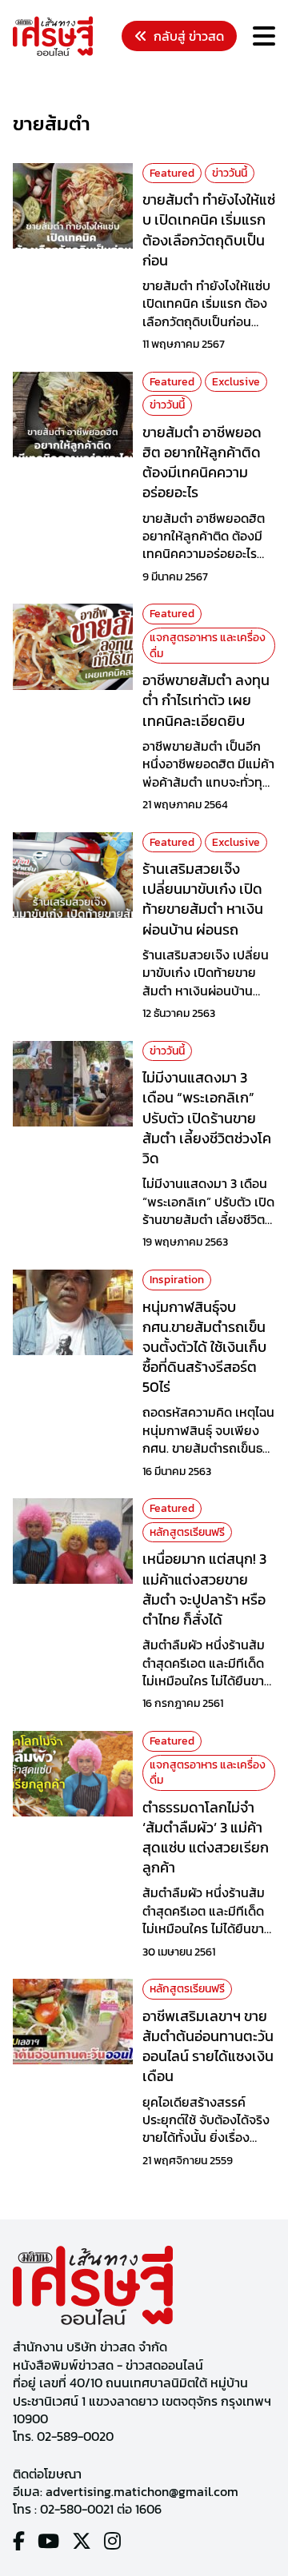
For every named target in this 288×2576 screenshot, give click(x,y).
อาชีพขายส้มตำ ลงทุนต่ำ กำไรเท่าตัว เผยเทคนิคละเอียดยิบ (206, 700)
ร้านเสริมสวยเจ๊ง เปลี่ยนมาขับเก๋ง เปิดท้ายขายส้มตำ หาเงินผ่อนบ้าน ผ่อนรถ (203, 899)
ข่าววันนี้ (230, 173)
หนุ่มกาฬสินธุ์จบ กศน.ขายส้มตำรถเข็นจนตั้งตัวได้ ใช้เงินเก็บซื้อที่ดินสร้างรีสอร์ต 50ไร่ (204, 1347)
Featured (172, 173)
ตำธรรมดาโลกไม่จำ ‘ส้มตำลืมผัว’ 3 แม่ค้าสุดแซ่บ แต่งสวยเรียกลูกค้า (206, 1838)
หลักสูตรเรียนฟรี (187, 1532)
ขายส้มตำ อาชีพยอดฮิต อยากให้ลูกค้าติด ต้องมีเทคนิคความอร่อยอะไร (202, 463)
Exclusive (236, 382)
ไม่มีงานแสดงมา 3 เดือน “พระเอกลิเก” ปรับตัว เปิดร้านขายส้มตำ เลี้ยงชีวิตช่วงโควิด (207, 1118)
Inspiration (177, 1280)
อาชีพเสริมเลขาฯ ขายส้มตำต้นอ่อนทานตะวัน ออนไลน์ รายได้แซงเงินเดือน (208, 2046)
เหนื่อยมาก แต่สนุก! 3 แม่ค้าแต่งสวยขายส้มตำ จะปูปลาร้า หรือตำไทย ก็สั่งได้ (204, 1589)
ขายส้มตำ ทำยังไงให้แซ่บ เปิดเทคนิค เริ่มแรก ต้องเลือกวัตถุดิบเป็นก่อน (209, 230)
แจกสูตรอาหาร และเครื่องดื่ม (208, 646)
